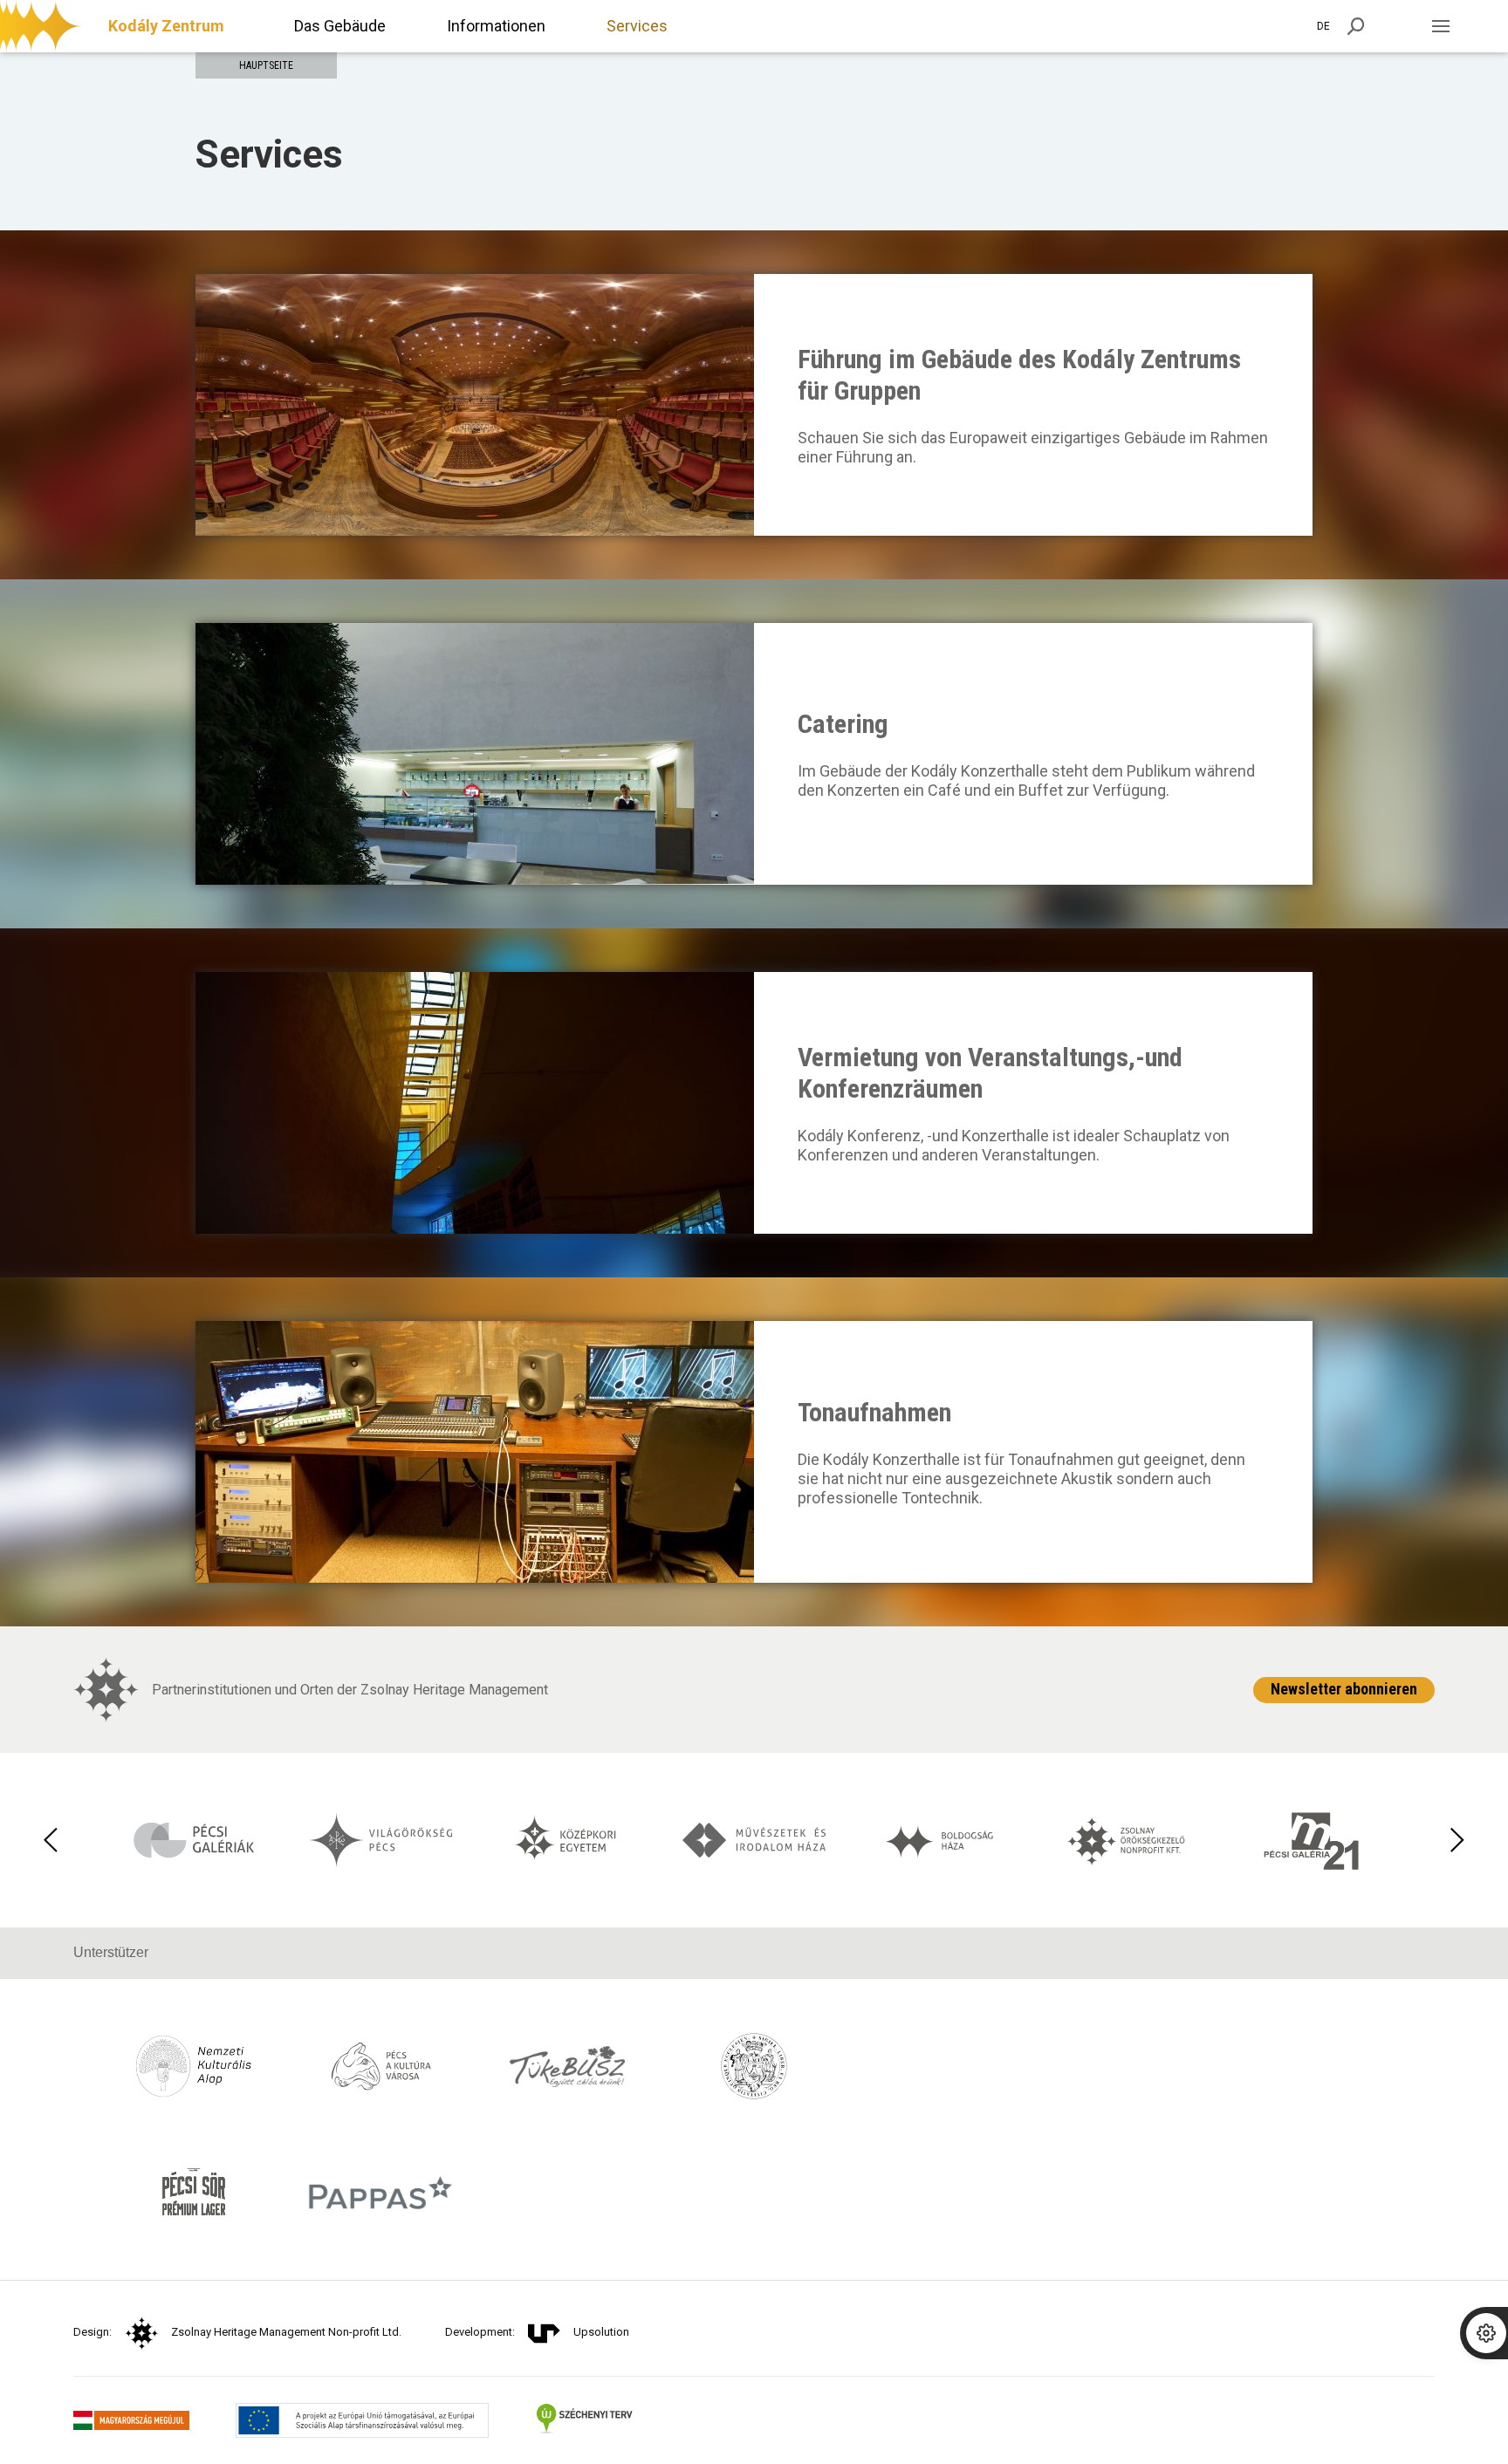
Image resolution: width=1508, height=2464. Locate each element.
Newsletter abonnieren (1344, 1689)
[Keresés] (1356, 26)
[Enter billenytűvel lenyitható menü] (1440, 26)
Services (637, 26)
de (1323, 26)
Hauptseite (266, 65)
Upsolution (601, 2332)
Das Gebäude (340, 26)
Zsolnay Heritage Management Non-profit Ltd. (286, 2332)
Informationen (496, 26)
